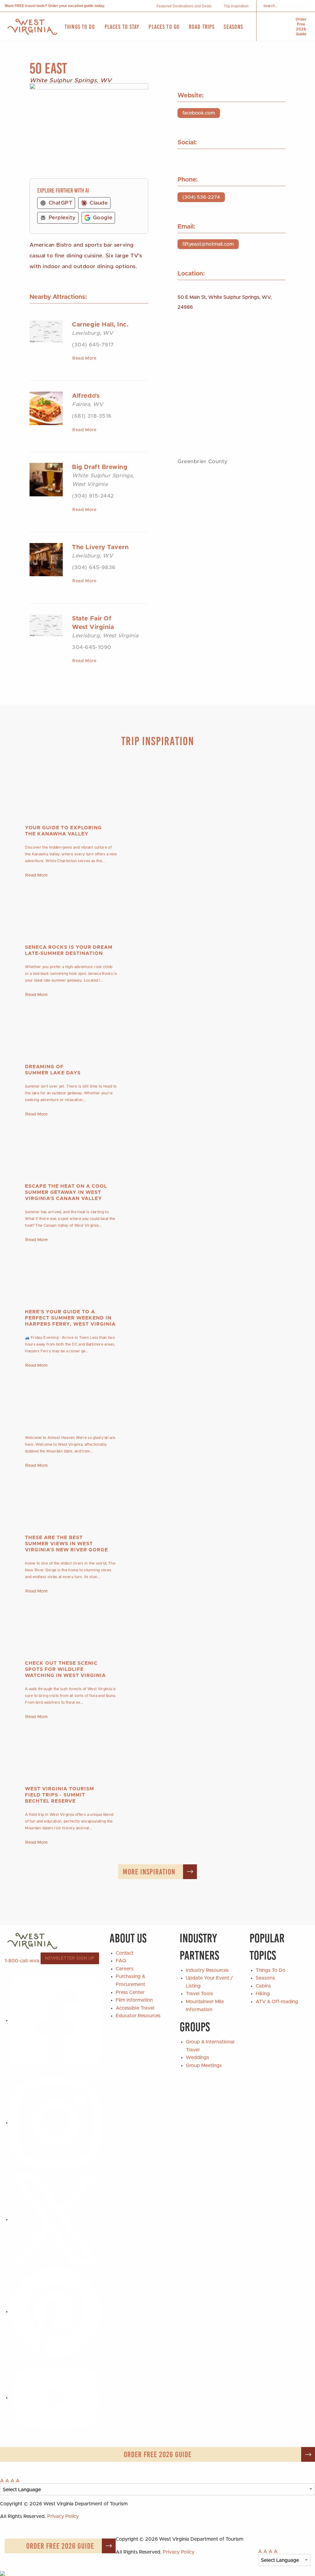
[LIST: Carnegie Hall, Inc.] (46, 331)
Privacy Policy (63, 2516)
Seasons (265, 1978)
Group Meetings (204, 2066)
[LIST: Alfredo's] (46, 408)
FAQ (121, 1961)
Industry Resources (207, 1970)
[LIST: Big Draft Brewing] (46, 479)
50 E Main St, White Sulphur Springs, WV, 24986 (225, 302)
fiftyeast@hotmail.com (208, 244)
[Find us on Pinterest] (56, 2312)
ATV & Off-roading (277, 2002)
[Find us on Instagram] (56, 2123)
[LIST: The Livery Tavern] (46, 559)
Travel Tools (199, 1994)
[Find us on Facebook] (56, 2020)
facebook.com (199, 113)
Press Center (130, 1992)
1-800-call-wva (22, 1960)
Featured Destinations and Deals (184, 6)
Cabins (263, 1986)
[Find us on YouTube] (56, 2398)
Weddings (197, 2058)
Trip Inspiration (236, 6)
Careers (125, 1969)
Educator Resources (138, 2016)
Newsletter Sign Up (70, 1958)
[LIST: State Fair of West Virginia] (46, 625)
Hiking (263, 1994)
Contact (125, 1953)
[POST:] (157, 1399)
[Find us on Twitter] (56, 2219)
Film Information (134, 2000)
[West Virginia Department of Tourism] (32, 27)
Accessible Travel (135, 2008)
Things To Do (271, 1970)
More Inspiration (149, 1872)
